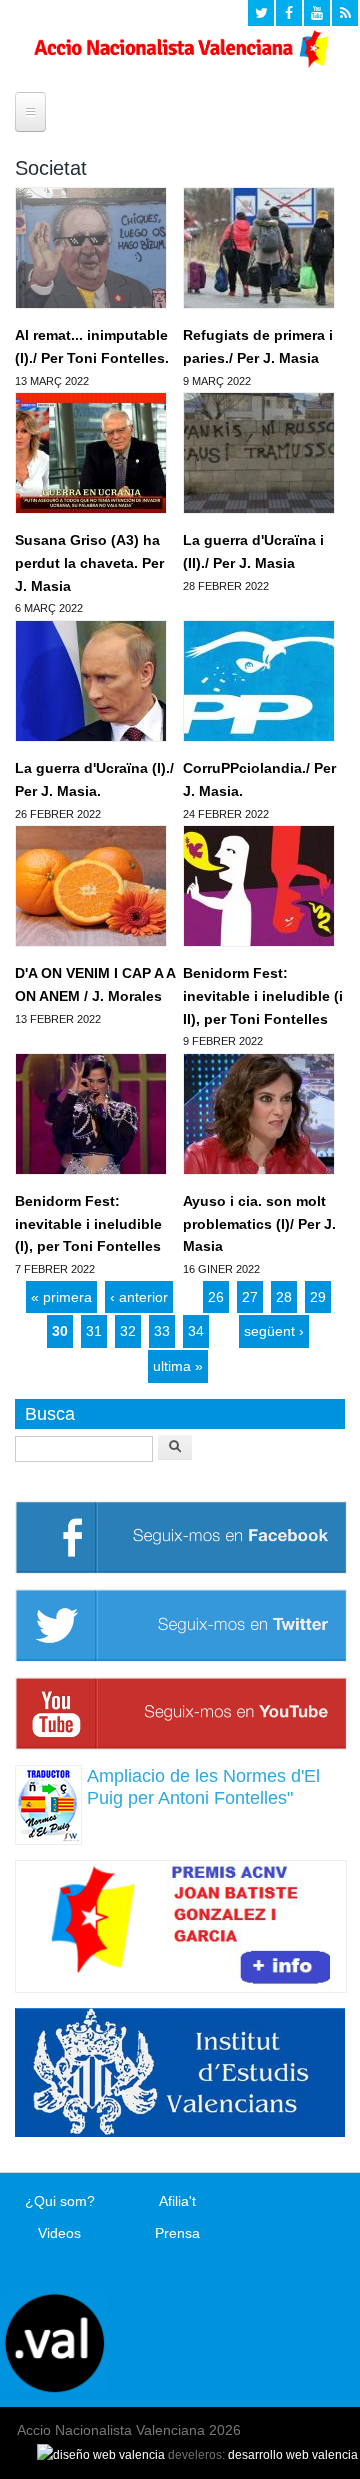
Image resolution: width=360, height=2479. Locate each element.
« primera (61, 1297)
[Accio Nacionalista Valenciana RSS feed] (345, 13)
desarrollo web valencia (293, 2455)
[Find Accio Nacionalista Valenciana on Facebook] (289, 13)
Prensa (177, 2233)
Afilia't (177, 2201)
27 (250, 1297)
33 (162, 1331)
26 (216, 1297)
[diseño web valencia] (101, 2455)
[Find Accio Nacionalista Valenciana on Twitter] (261, 13)
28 (284, 1297)
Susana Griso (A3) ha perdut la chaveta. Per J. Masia (89, 562)
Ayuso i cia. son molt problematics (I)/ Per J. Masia (259, 1223)
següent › (274, 1331)
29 (318, 1297)
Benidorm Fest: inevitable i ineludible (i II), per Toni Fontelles (263, 995)
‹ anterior (139, 1297)
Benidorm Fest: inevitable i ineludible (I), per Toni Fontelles (88, 1223)
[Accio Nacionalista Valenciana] (180, 63)
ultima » (178, 1366)
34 (196, 1331)
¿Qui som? (60, 2201)
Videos (59, 2233)
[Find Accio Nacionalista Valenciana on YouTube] (317, 13)
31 (94, 1331)
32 (128, 1331)
